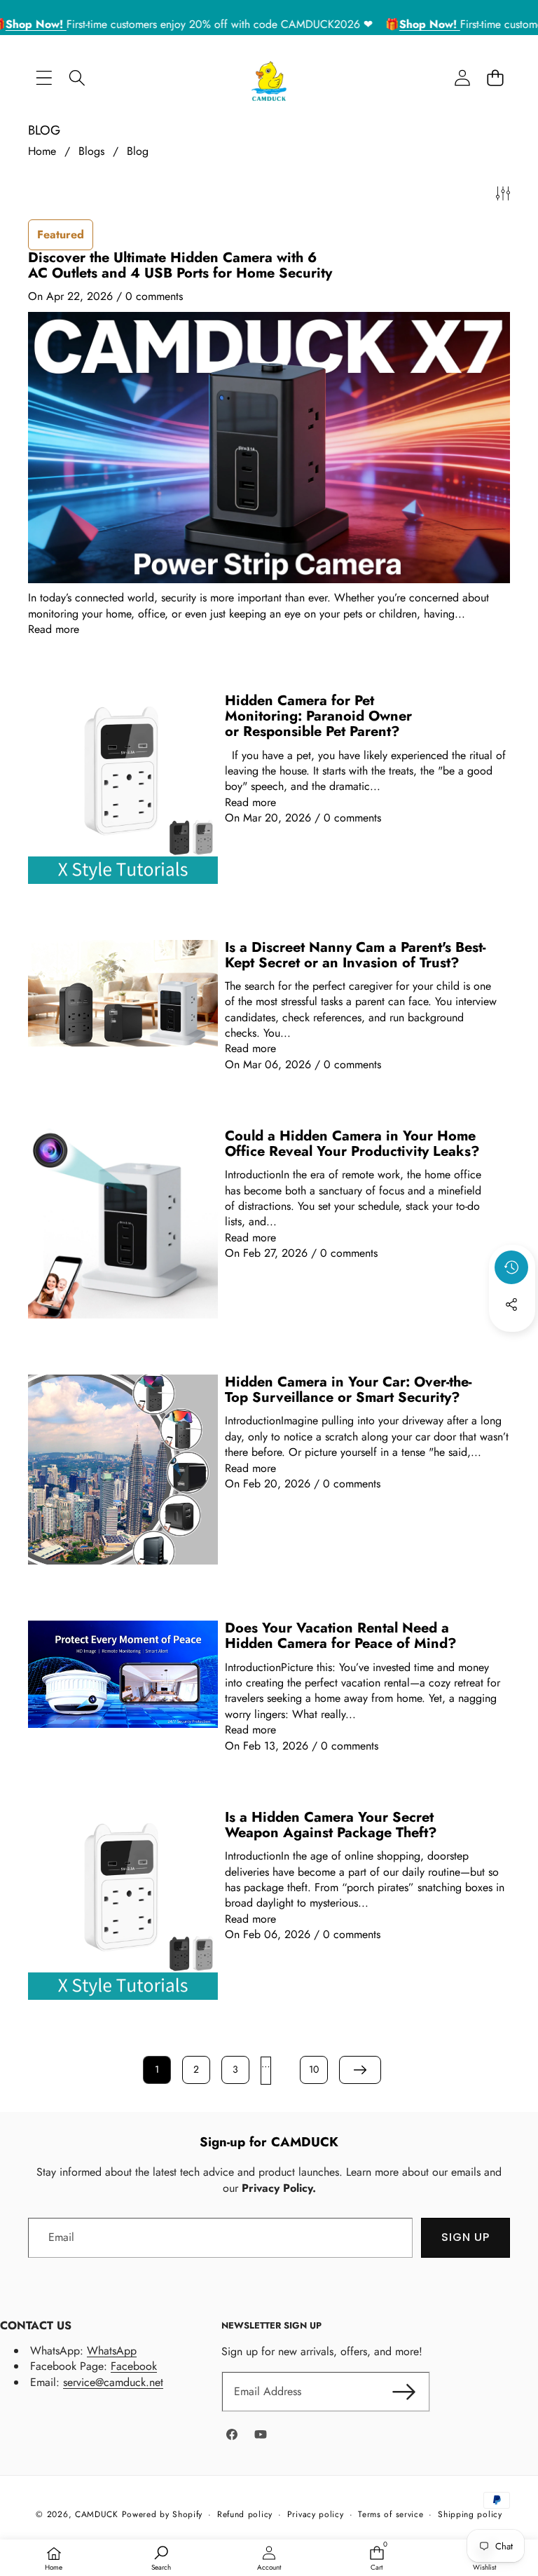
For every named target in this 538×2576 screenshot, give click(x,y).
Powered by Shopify (163, 2514)
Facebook (134, 2366)
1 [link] (157, 2069)
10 (314, 2069)
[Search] (77, 78)
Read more (54, 629)
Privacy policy (316, 2515)
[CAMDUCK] (269, 78)
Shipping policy (470, 2515)
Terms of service (391, 2515)
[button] (495, 78)
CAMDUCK (97, 2514)
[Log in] (462, 78)
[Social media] (511, 1304)
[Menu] (44, 78)
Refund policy (245, 2515)
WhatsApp (112, 2351)
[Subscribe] (403, 2392)
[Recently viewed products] (511, 1267)
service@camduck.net (113, 2382)
